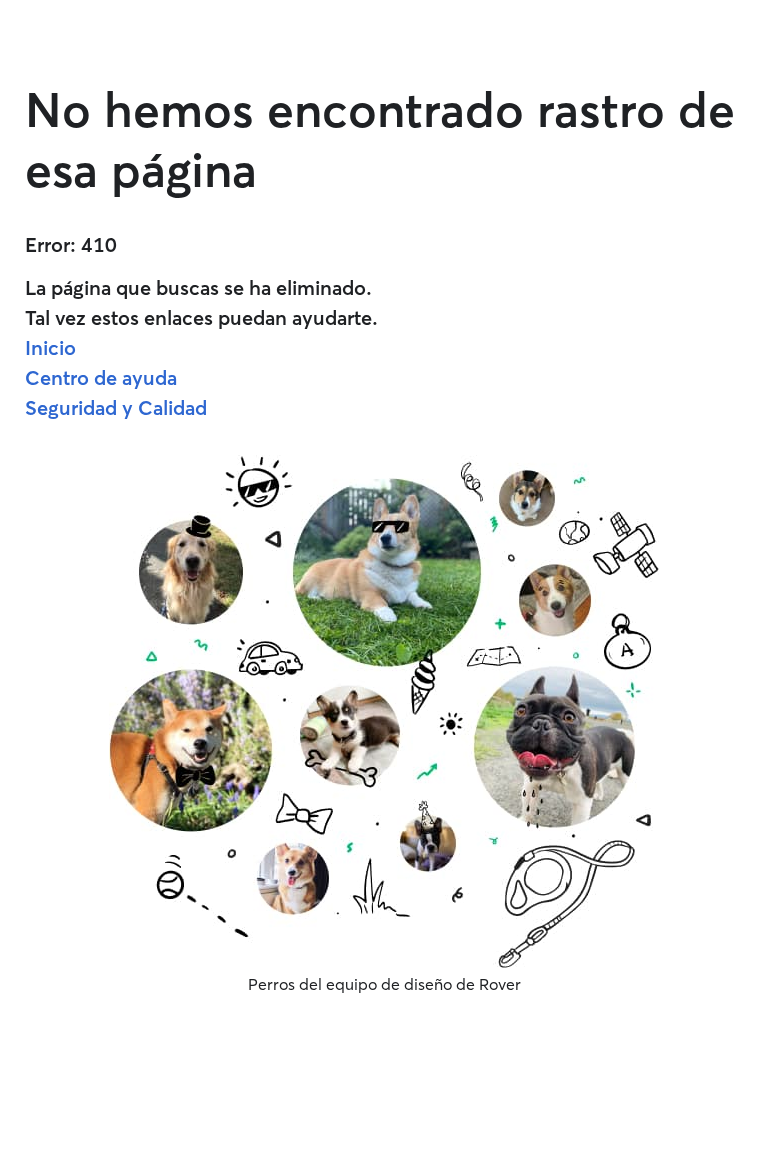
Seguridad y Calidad (116, 407)
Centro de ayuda (101, 377)
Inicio (50, 347)
